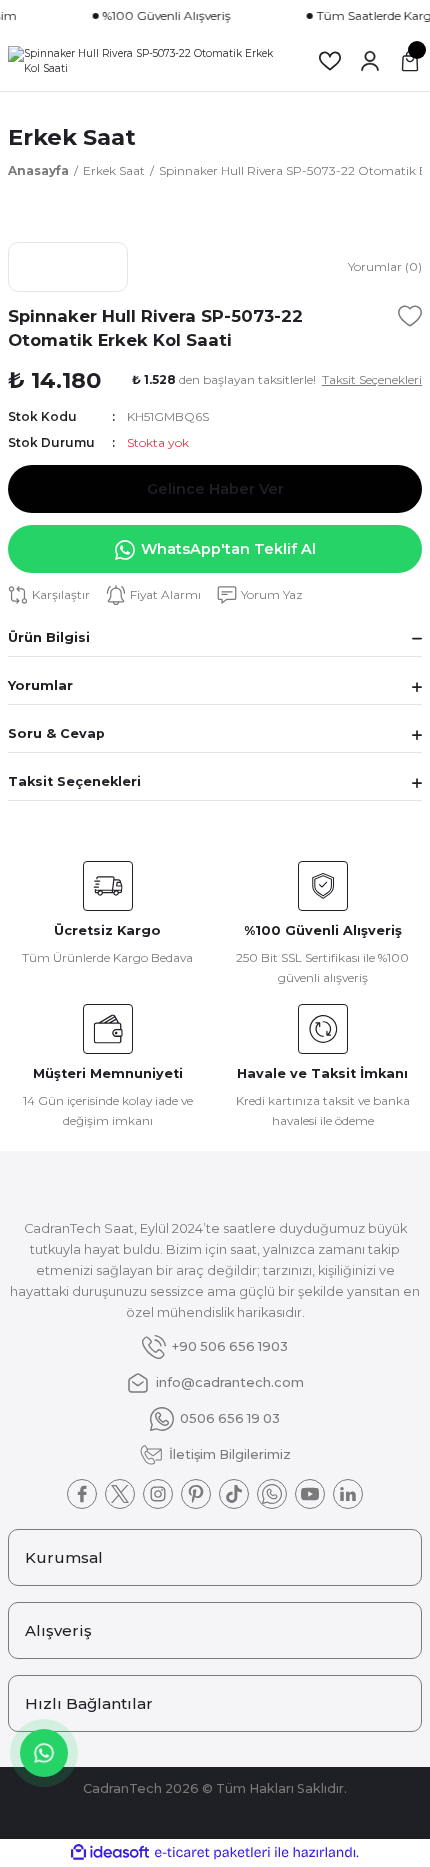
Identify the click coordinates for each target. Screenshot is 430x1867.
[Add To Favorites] (410, 316)
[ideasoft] (110, 1853)
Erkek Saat (72, 137)
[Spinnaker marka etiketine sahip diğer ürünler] (68, 267)
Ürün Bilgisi (49, 637)
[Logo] (147, 61)
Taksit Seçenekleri (74, 781)
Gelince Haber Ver (215, 489)
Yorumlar (40, 685)
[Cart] (410, 61)
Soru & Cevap (56, 733)
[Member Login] (370, 61)
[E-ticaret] (212, 1852)
